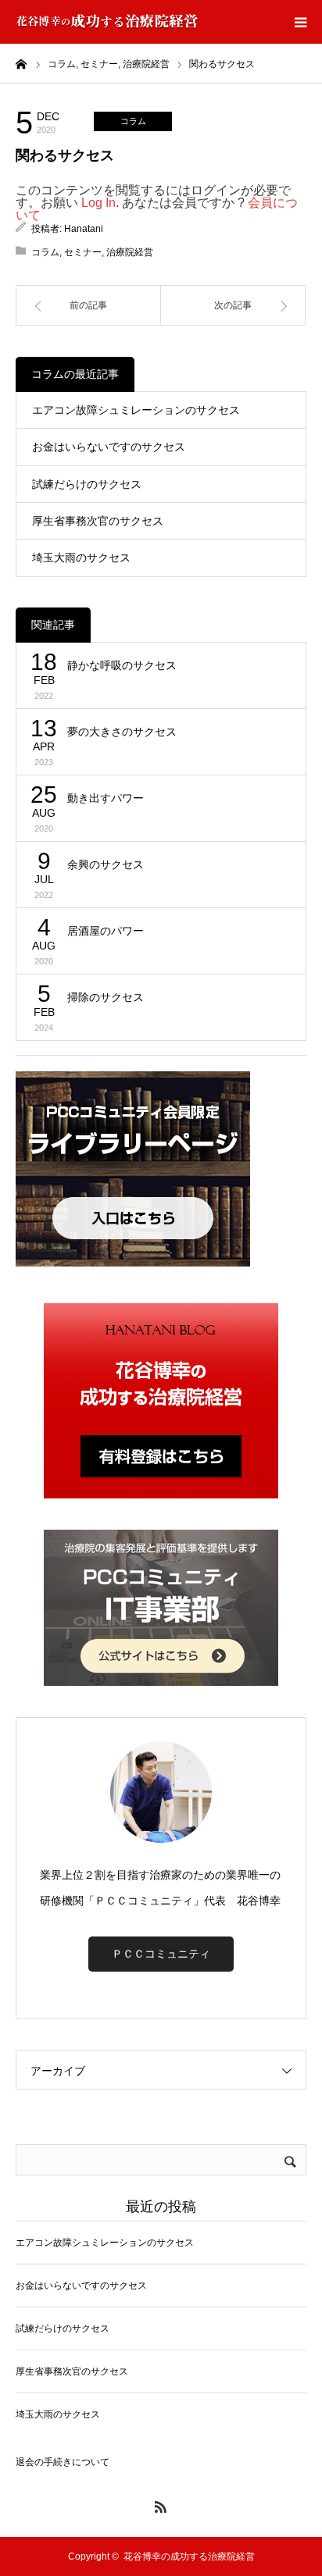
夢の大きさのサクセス (122, 732)
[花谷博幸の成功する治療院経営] (107, 22)
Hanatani (84, 229)
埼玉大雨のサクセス (81, 558)
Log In (98, 203)
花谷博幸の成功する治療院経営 (189, 2556)
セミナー (83, 252)
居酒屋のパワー (106, 931)
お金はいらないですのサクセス (109, 447)
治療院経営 (130, 252)
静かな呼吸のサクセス (122, 665)
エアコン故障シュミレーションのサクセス (136, 410)
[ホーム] (21, 63)
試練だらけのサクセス (87, 484)
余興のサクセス (106, 864)
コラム (133, 121)
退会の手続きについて (63, 2462)
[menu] (300, 22)
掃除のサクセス (106, 997)
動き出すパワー (106, 798)
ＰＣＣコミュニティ (161, 1954)
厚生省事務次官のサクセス (98, 521)
